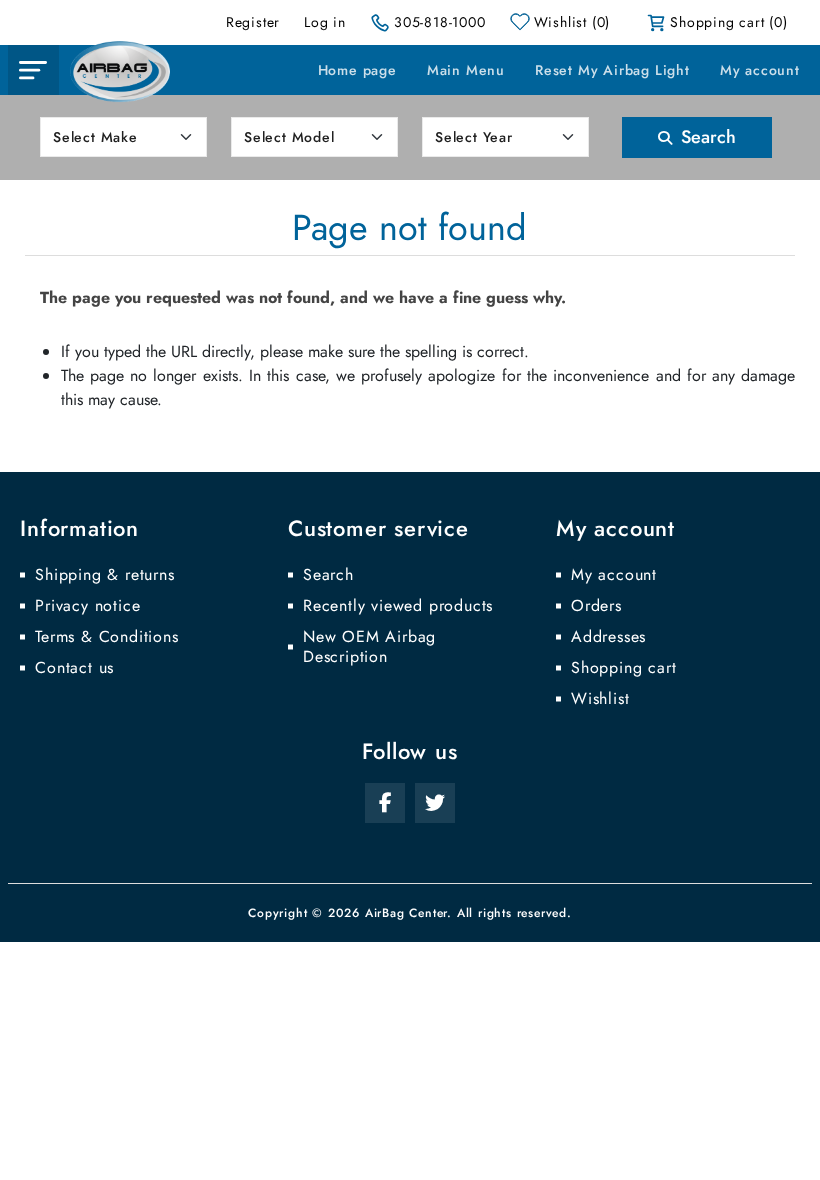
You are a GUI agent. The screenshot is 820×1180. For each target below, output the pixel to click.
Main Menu (466, 70)
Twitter (435, 803)
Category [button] (33, 70)
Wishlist (600, 699)
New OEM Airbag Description (369, 647)
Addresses (608, 637)
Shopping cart (623, 668)
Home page (357, 70)
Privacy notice (87, 606)
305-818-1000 (440, 22)
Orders (596, 606)
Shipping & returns (104, 575)
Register (253, 22)
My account (760, 70)
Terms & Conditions (106, 637)
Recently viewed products (398, 606)
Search (706, 137)
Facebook (385, 803)
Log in (325, 22)
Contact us (74, 668)
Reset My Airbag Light (612, 70)
